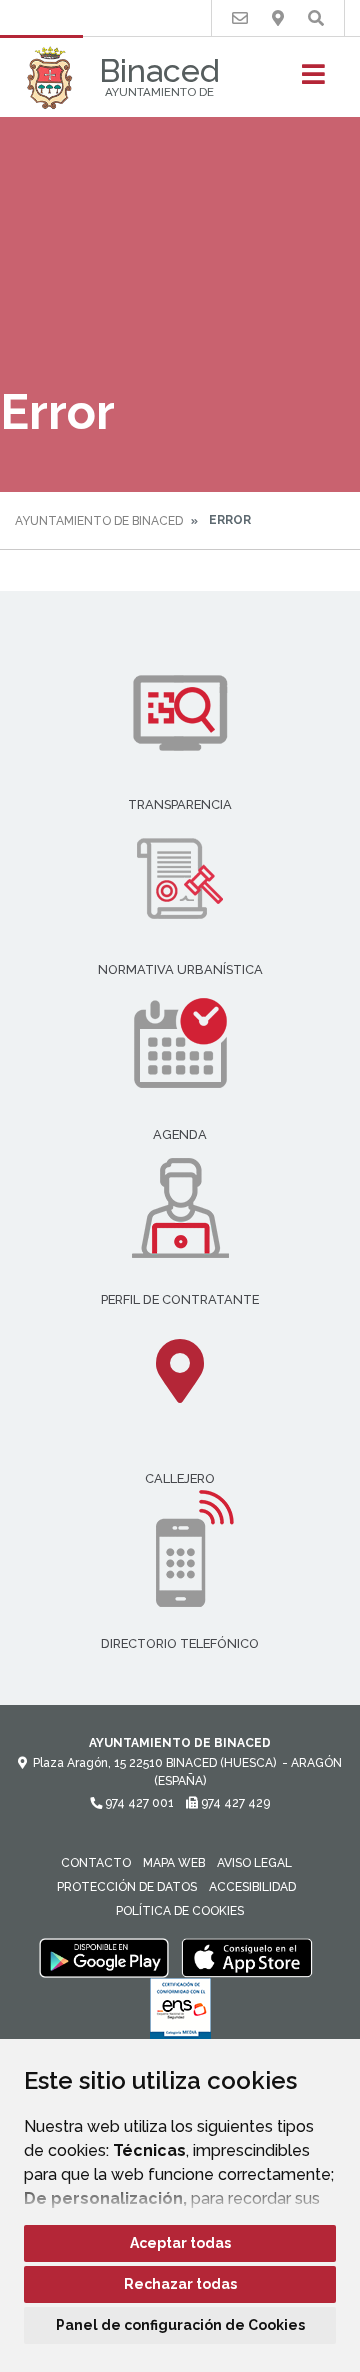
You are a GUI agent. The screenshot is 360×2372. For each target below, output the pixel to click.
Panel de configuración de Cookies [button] (180, 2325)
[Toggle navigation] (313, 80)
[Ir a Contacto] (240, 18)
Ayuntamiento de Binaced (99, 521)
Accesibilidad (252, 1887)
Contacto (96, 1863)
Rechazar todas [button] (180, 2284)
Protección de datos (127, 1887)
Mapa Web (174, 1863)
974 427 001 (138, 1803)
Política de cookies (180, 1911)
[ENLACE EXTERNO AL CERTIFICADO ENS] (180, 2014)
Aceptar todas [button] (180, 2243)
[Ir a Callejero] (278, 18)
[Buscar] (316, 18)
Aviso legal (254, 1863)
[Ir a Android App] (104, 1957)
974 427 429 (234, 1803)
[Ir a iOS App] (247, 1957)
